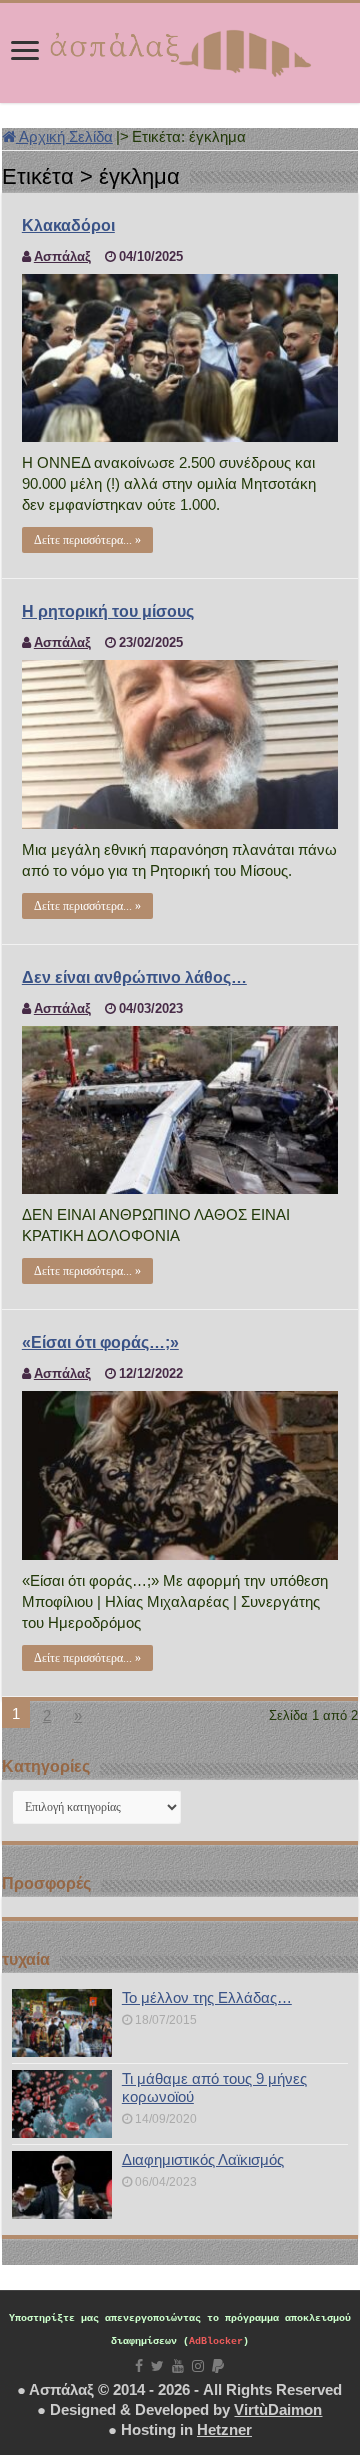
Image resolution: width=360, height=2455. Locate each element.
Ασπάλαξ (62, 256)
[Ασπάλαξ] (180, 49)
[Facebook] (139, 2366)
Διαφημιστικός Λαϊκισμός (203, 2159)
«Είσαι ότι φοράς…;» (100, 1342)
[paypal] (218, 2366)
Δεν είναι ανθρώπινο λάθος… (134, 977)
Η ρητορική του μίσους (108, 611)
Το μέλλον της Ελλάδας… (207, 1997)
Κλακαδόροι (68, 225)
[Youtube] (178, 2366)
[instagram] (198, 2366)
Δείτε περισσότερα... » (87, 540)
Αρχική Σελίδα (64, 136)
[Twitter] (157, 2366)
